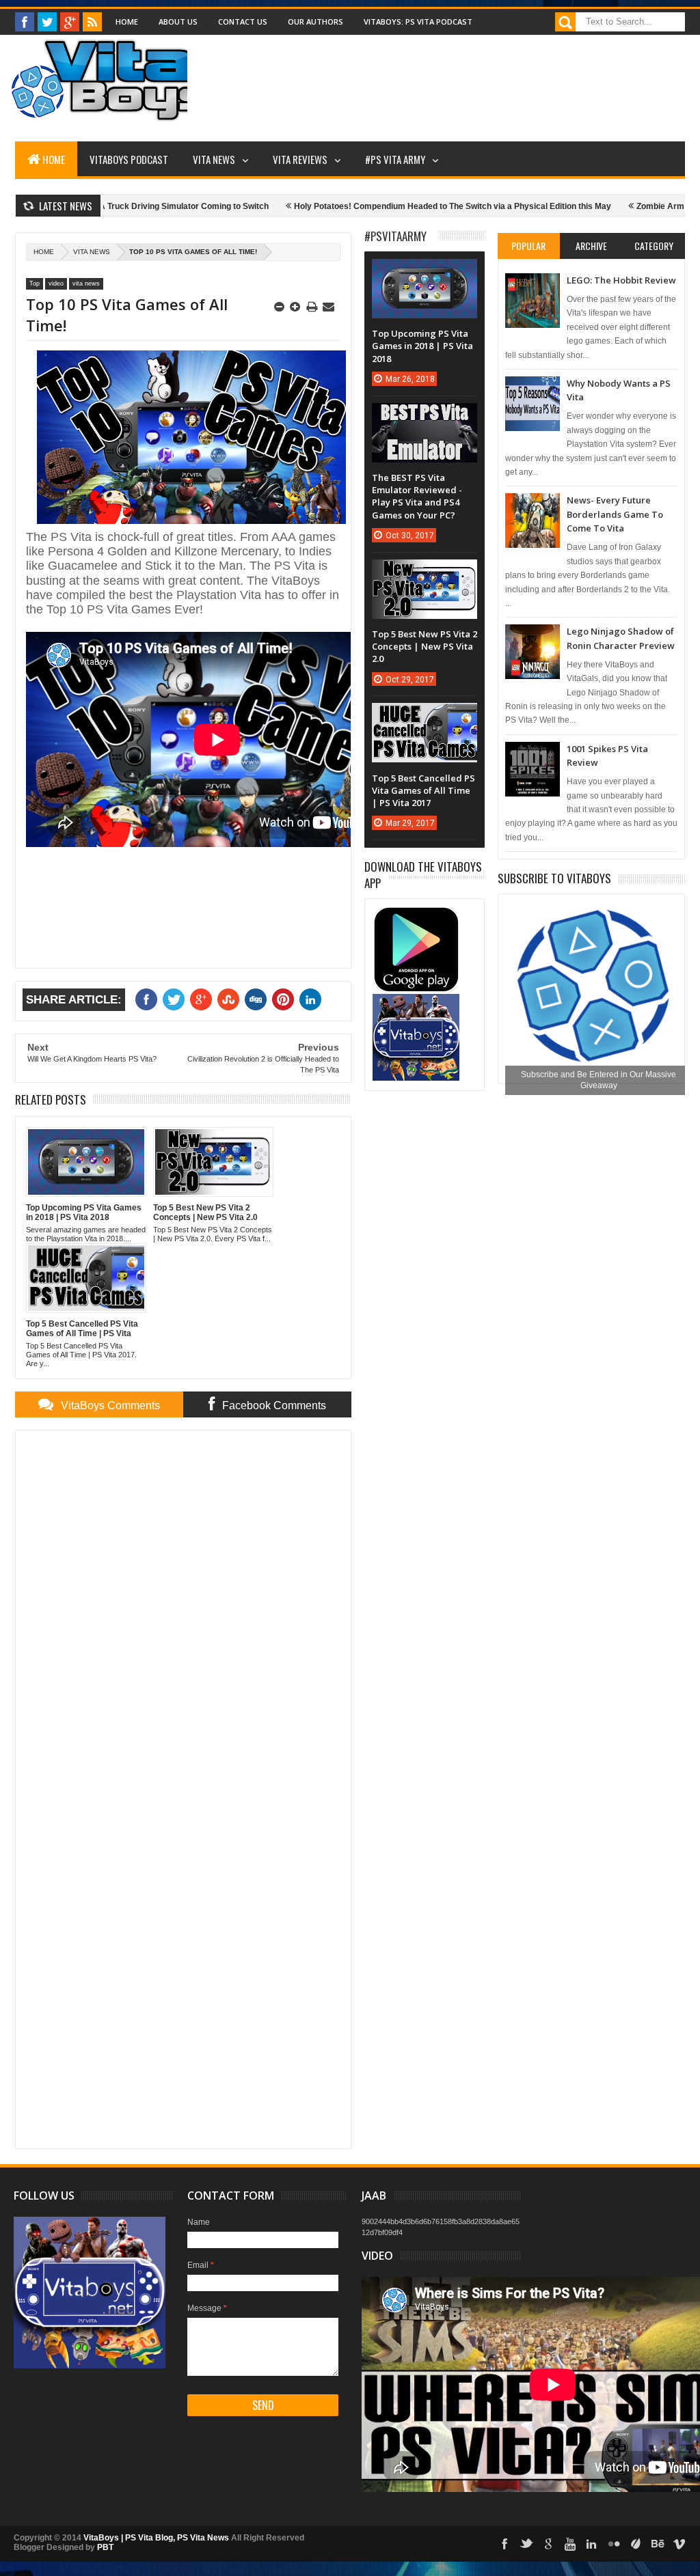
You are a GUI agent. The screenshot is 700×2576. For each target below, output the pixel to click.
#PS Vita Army (395, 159)
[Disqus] (183, 1611)
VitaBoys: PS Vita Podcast (418, 22)
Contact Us (243, 22)
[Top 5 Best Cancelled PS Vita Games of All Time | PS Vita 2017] (425, 717)
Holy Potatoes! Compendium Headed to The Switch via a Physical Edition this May (399, 206)
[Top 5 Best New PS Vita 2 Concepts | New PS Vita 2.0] (425, 573)
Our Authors (315, 22)
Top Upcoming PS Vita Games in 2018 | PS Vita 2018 (422, 346)
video (56, 283)
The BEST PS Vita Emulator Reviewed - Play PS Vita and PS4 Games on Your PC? (417, 496)
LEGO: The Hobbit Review (621, 280)
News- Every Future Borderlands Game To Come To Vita (615, 514)
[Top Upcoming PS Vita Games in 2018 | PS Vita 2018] (425, 273)
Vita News (214, 159)
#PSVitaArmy (395, 236)
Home (127, 22)
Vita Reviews (300, 159)
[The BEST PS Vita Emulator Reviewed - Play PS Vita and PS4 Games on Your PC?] (425, 417)
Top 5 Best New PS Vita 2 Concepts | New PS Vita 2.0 (425, 646)
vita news (92, 252)
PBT (105, 2547)
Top (35, 283)
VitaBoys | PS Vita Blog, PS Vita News (156, 2538)
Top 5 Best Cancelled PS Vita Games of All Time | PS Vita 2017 (423, 790)
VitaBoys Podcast (129, 159)
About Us (178, 22)
